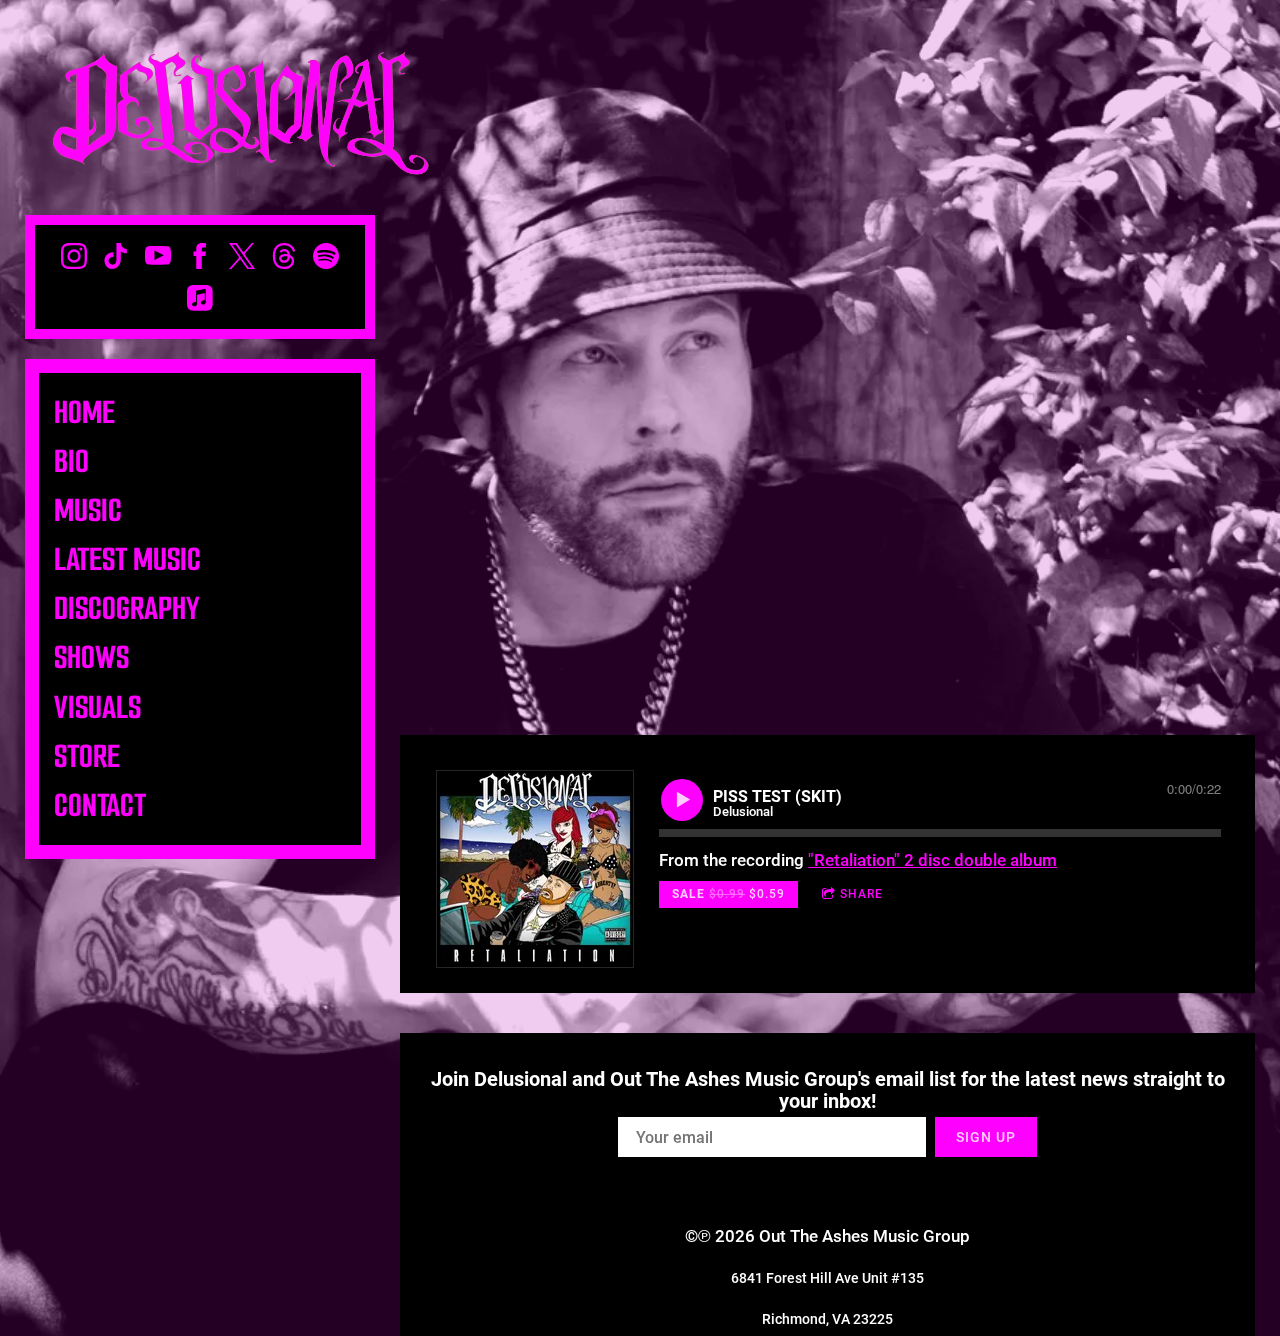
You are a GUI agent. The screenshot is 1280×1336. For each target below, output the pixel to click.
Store (87, 756)
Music (88, 510)
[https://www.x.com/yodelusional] (242, 256)
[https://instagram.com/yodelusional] (74, 256)
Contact (100, 805)
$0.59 (728, 894)
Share (861, 894)
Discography (127, 608)
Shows (91, 657)
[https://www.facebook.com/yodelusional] (200, 256)
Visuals (97, 707)
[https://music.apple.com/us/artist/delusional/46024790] (200, 298)
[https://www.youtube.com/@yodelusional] (158, 256)
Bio (71, 461)
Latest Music (127, 559)
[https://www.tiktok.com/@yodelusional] (116, 256)
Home (84, 412)
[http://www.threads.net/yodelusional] (284, 256)
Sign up (986, 1137)
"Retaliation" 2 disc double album (932, 860)
